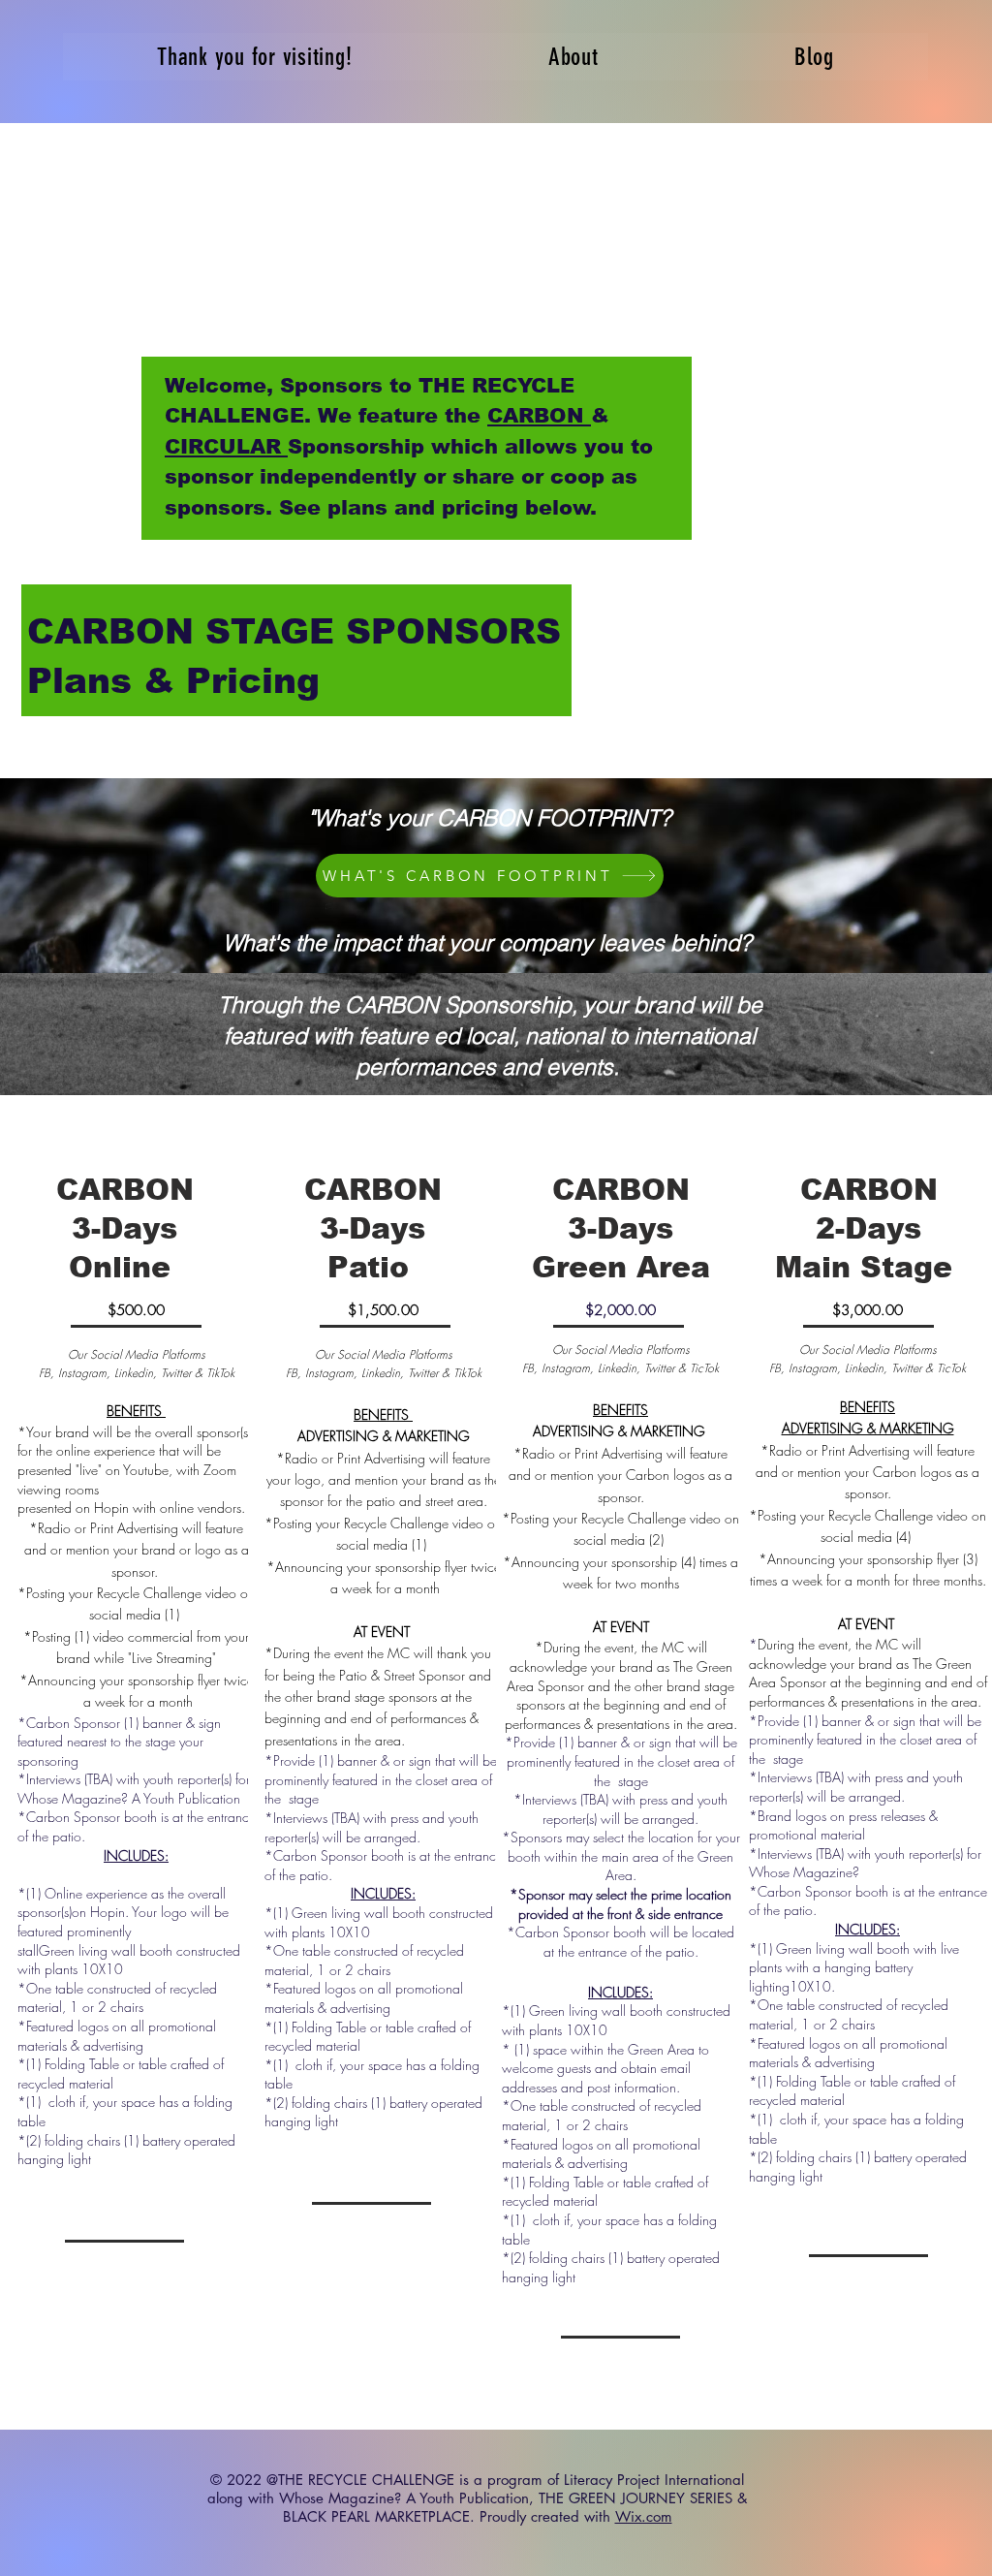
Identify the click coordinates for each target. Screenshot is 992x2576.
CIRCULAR (226, 446)
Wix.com (644, 2516)
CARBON (539, 415)
